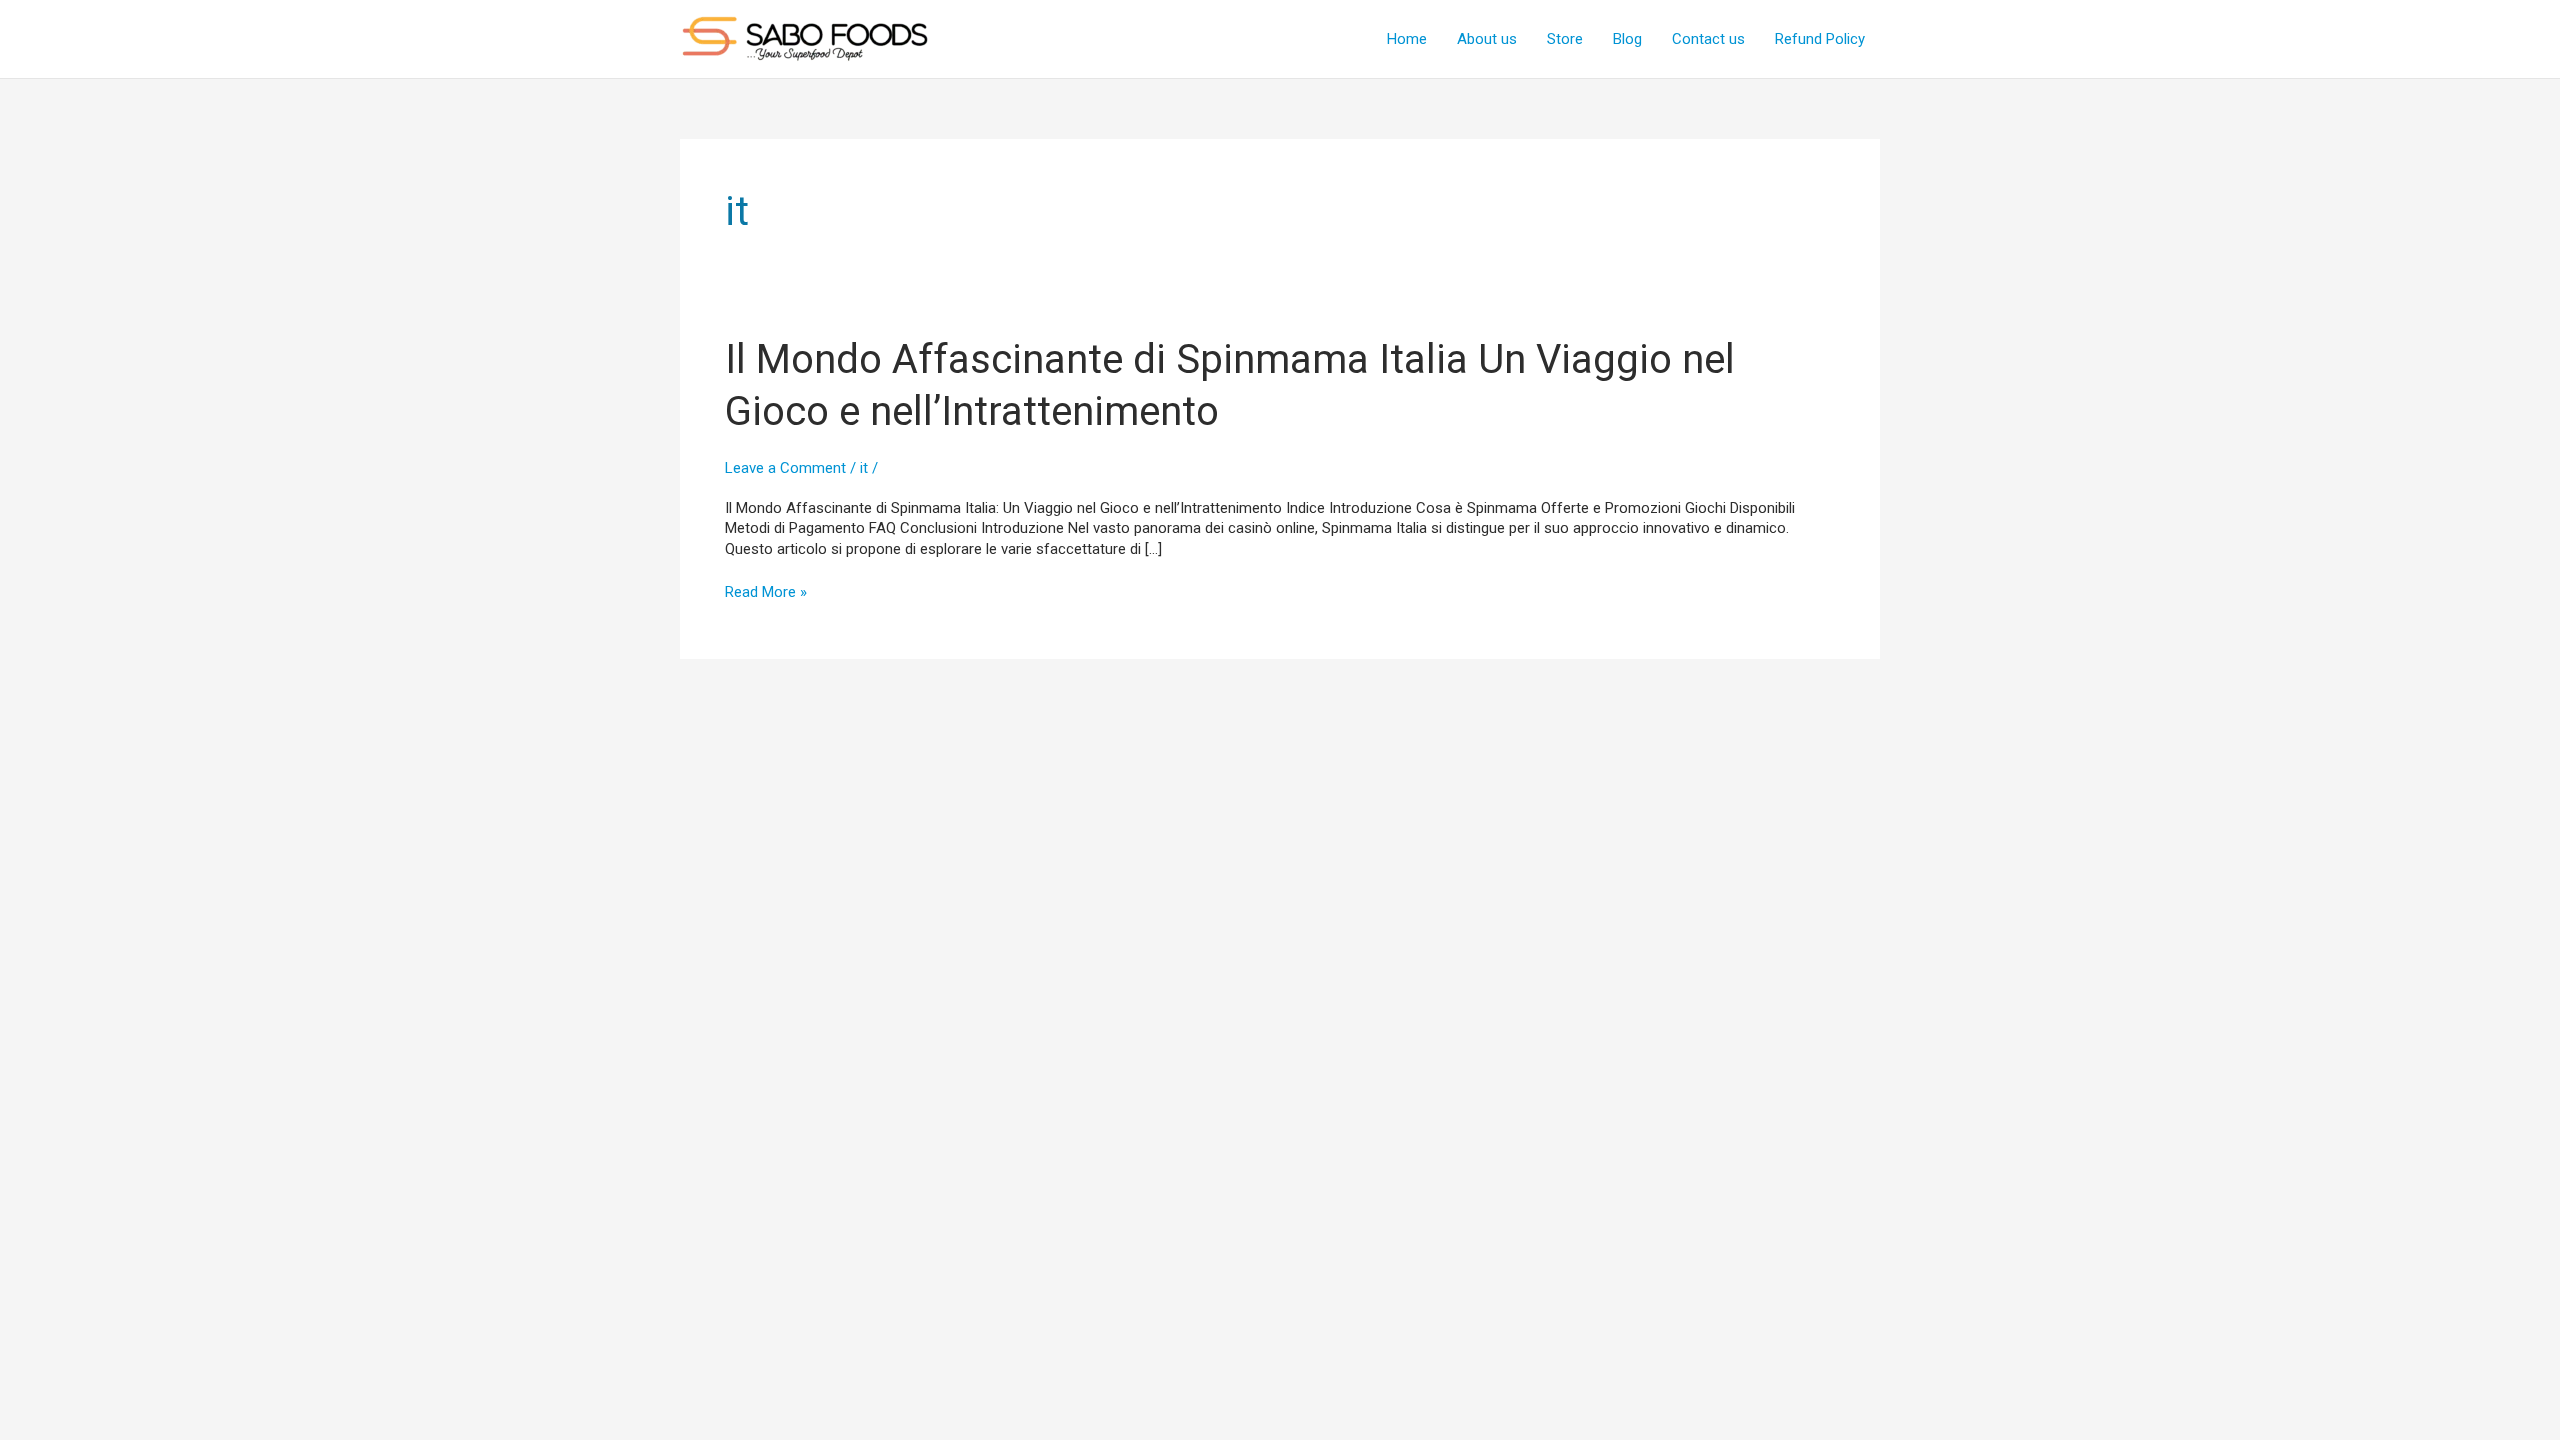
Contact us (1708, 39)
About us (1487, 39)
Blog (1627, 39)
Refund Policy (1820, 39)
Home (1407, 39)
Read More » (766, 592)
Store (1565, 39)
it (864, 468)
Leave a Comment (785, 468)
